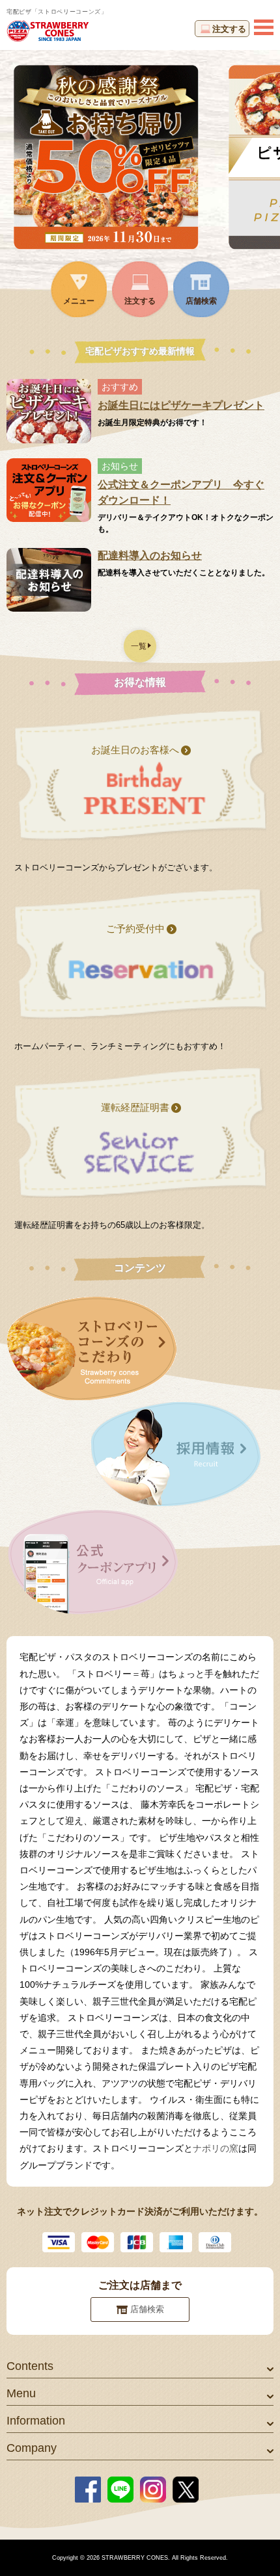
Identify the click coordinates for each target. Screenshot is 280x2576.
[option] (140, 157)
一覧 (139, 646)
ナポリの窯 (216, 2148)
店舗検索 (147, 2309)
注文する (229, 29)
